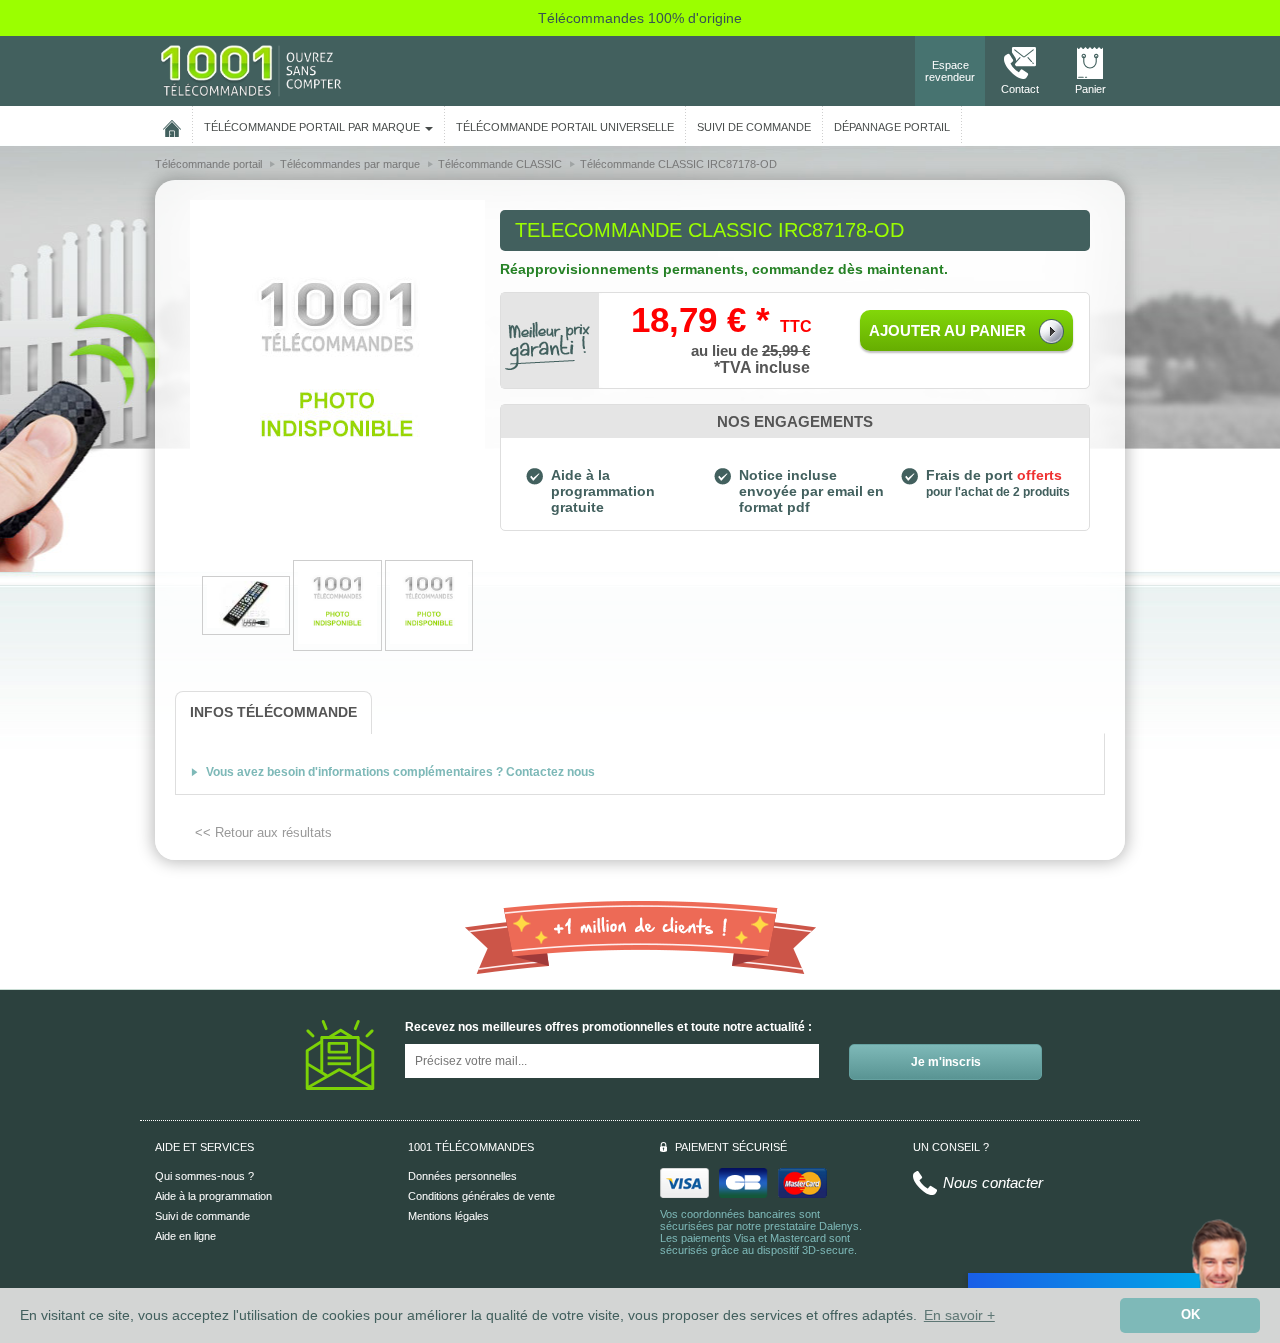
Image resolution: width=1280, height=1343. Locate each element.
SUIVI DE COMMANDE (754, 127)
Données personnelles (462, 1176)
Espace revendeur (950, 71)
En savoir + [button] (959, 1315)
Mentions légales (448, 1216)
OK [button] (1190, 1315)
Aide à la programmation (213, 1196)
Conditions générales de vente (481, 1196)
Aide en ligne (185, 1236)
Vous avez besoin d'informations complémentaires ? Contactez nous (400, 772)
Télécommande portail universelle (565, 127)
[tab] (273, 712)
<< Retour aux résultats (263, 832)
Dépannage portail (892, 127)
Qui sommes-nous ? (204, 1176)
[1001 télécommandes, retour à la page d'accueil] (172, 125)
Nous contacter (993, 1182)
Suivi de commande (202, 1216)
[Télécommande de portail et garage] (251, 70)
